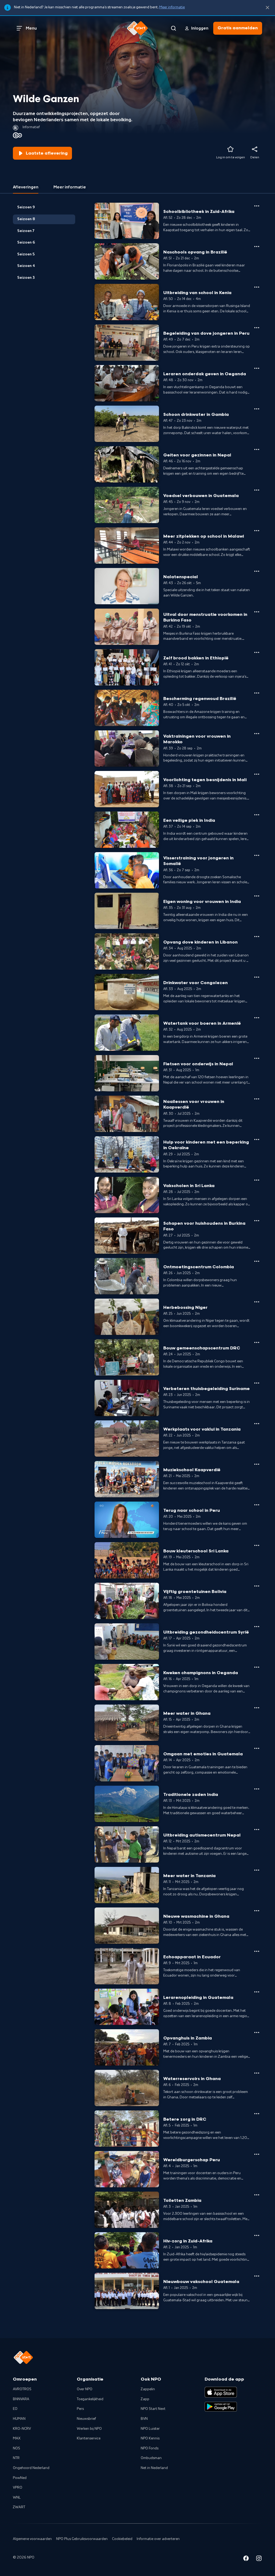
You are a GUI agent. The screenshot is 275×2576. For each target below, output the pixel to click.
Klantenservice (89, 2438)
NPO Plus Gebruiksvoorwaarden (82, 2539)
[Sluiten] (267, 8)
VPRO (18, 2488)
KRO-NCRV (22, 2429)
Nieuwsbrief (86, 2419)
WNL (17, 2498)
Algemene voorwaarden (32, 2539)
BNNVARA (21, 2399)
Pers (80, 2409)
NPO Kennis (150, 2438)
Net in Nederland (154, 2468)
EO (15, 2409)
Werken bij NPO (89, 2429)
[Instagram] (259, 2559)
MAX (17, 2438)
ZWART (19, 2507)
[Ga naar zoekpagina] (173, 28)
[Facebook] (246, 2559)
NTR (16, 2458)
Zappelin (148, 2389)
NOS (17, 2448)
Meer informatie (172, 7)
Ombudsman (151, 2458)
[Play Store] (221, 2407)
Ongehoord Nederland (31, 2468)
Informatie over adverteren (158, 2539)
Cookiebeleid (122, 2539)
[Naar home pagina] (137, 28)
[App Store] (221, 2392)
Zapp (145, 2399)
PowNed (20, 2478)
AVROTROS (22, 2389)
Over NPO (85, 2389)
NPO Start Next (153, 2409)
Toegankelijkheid (90, 2399)
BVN (144, 2419)
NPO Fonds (150, 2448)
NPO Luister (150, 2429)
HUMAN (19, 2419)
